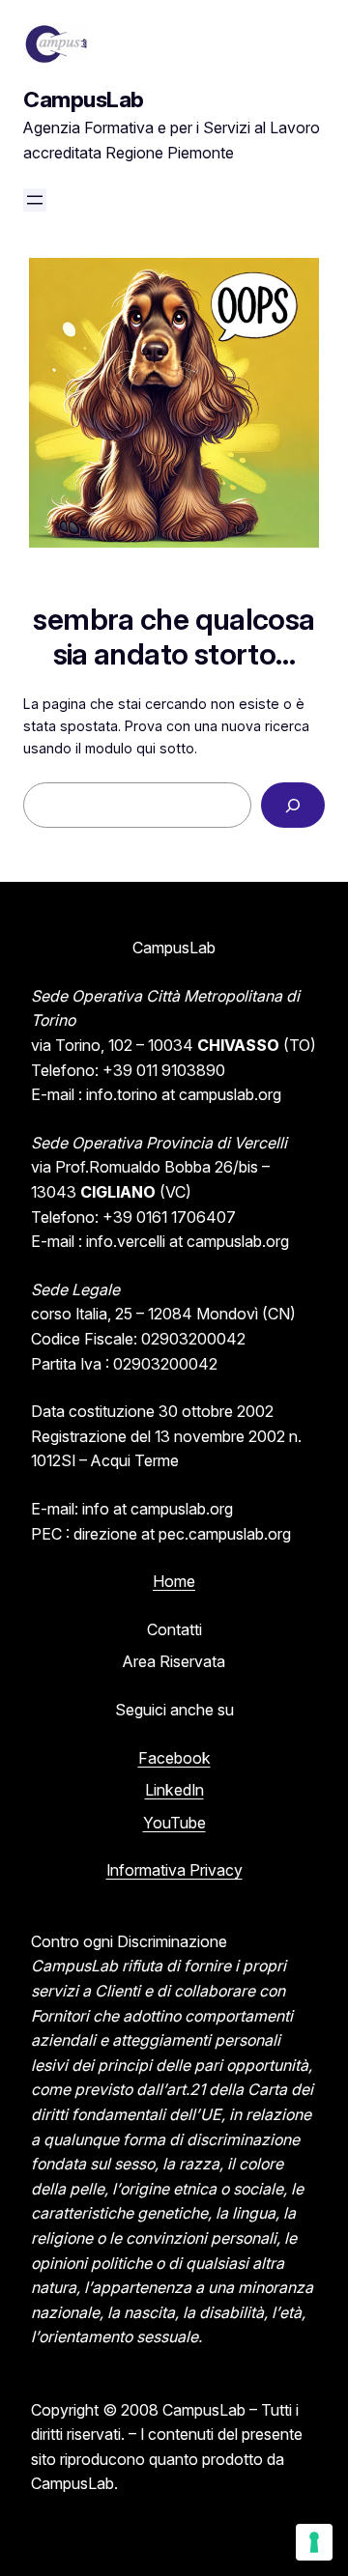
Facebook (174, 1758)
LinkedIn (174, 1790)
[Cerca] (293, 805)
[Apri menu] (35, 200)
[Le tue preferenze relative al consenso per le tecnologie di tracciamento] (314, 2542)
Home (174, 1581)
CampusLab (84, 99)
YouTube (174, 1823)
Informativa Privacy (174, 1870)
